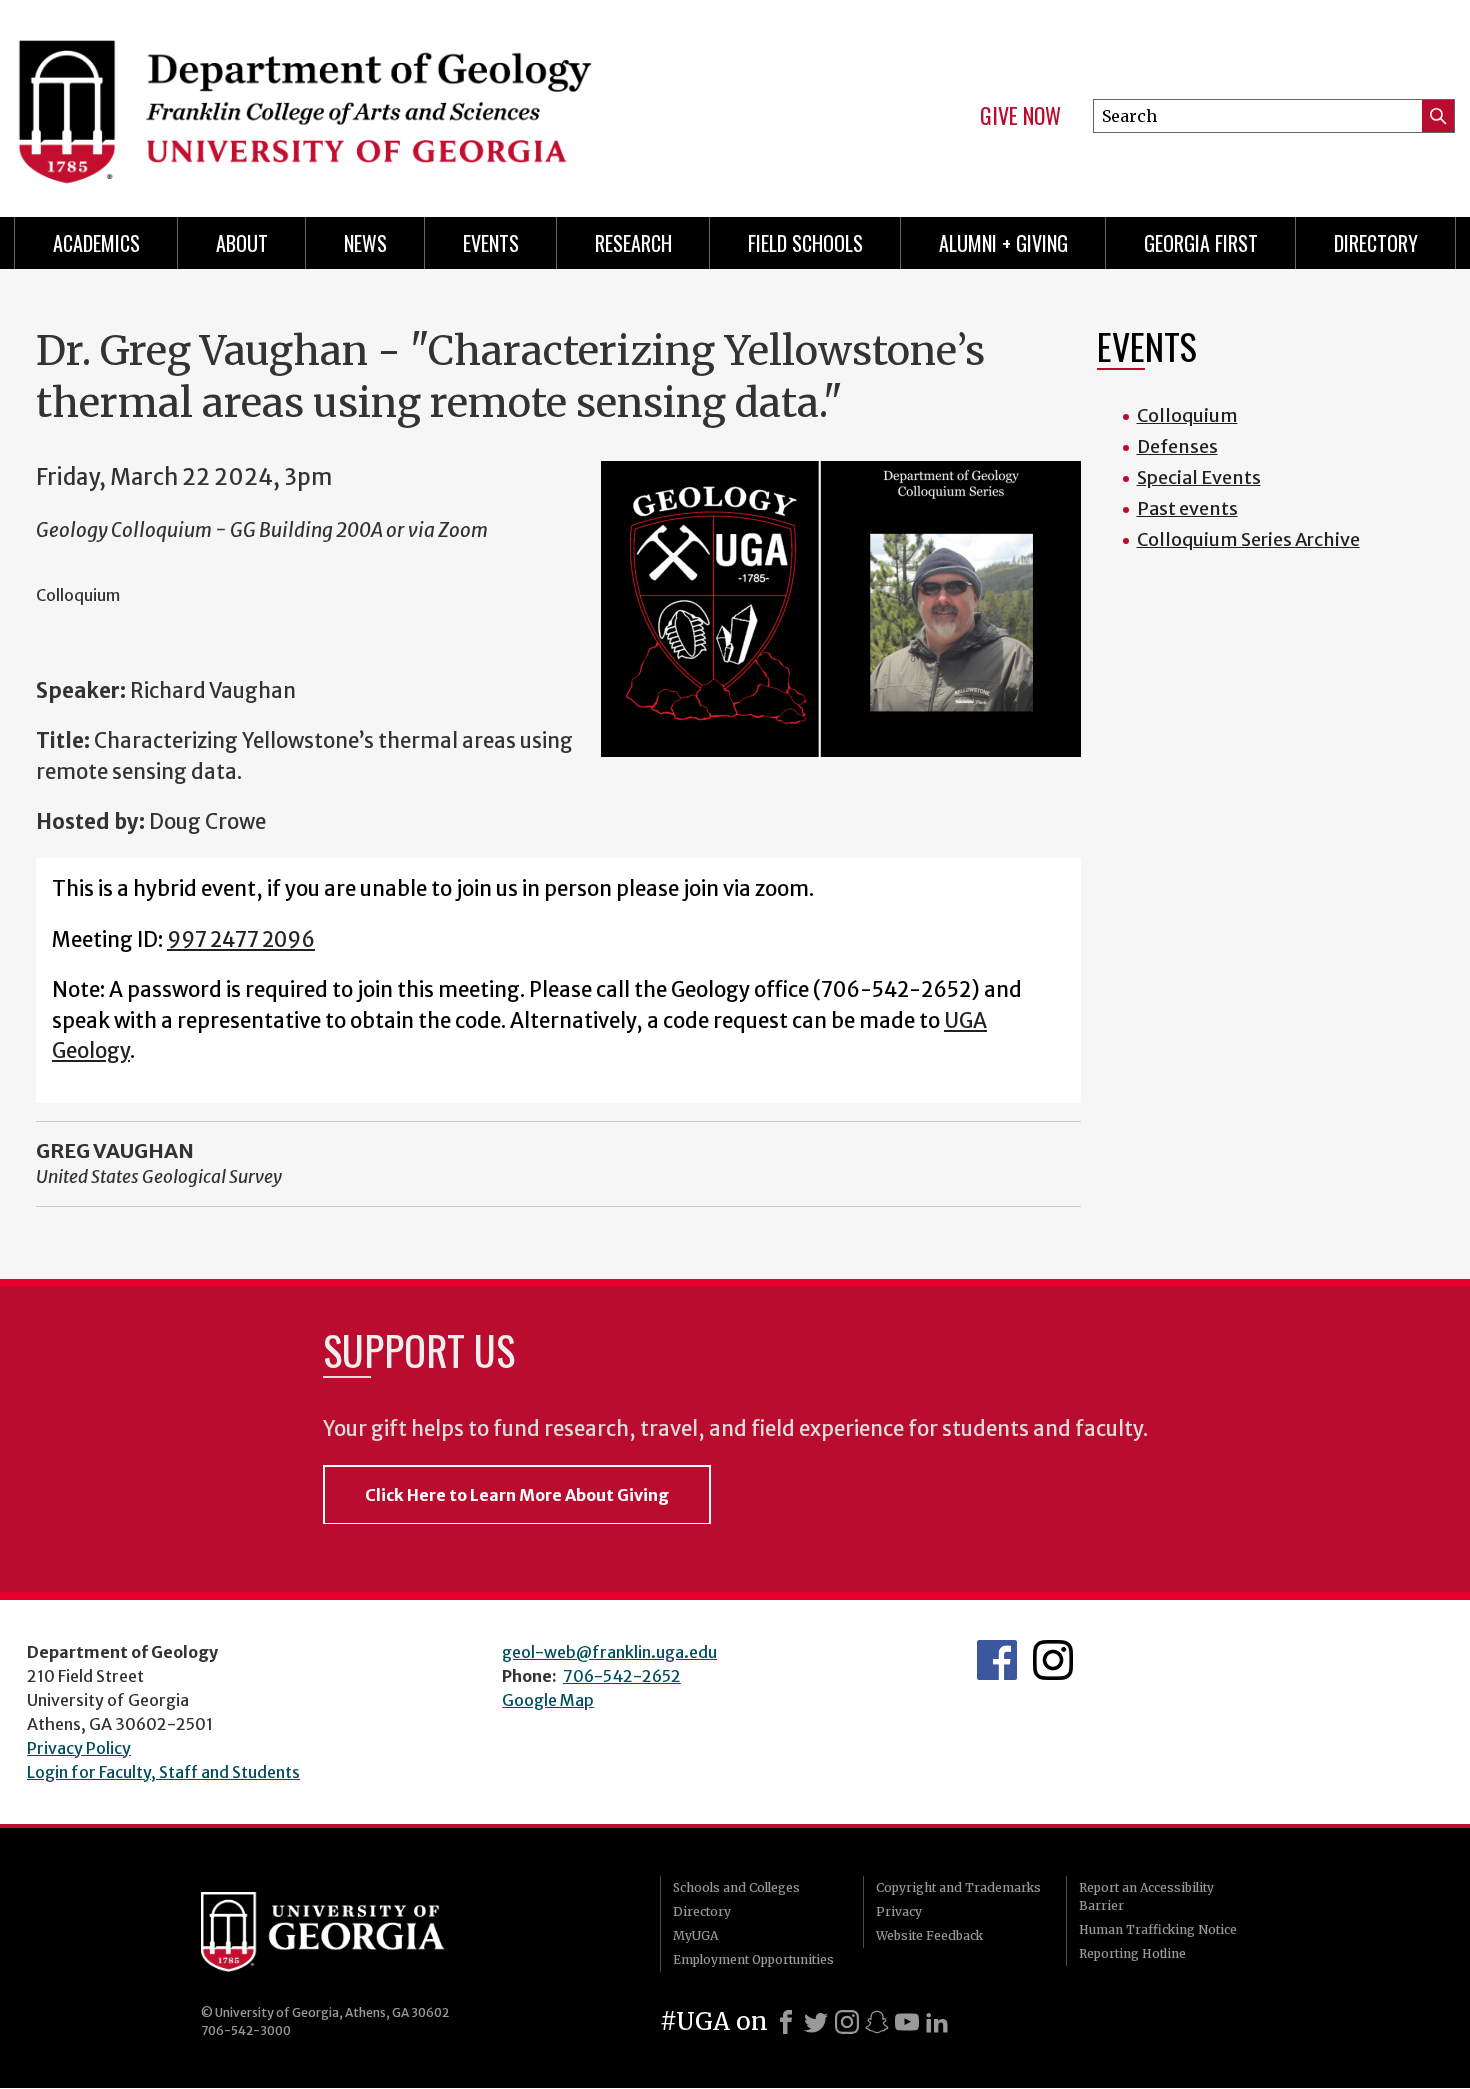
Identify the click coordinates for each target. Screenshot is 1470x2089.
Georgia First (1201, 243)
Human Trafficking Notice (1158, 1929)
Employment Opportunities (753, 1959)
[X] (816, 2022)
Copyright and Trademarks (958, 1887)
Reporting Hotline (1132, 1953)
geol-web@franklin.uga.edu (609, 1652)
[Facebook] (786, 2022)
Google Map (548, 1700)
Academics (96, 243)
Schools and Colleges (736, 1887)
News (365, 243)
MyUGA (695, 1935)
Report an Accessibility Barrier (1146, 1896)
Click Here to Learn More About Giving (517, 1495)
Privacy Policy (79, 1748)
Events (491, 243)
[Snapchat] (877, 2022)
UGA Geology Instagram (1053, 1660)
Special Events (1199, 477)
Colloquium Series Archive (1248, 539)
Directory (1376, 243)
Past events (1187, 508)
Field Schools (805, 243)
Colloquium (1187, 415)
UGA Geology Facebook (997, 1660)
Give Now (1020, 116)
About (242, 243)
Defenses (1177, 446)
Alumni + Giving (1003, 243)
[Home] (365, 100)
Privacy (899, 1911)
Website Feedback (929, 1935)
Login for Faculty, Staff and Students (163, 1772)
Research (633, 243)
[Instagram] (847, 2022)
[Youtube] (907, 2022)
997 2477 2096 (241, 940)
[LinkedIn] (937, 2022)
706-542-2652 (622, 1676)
